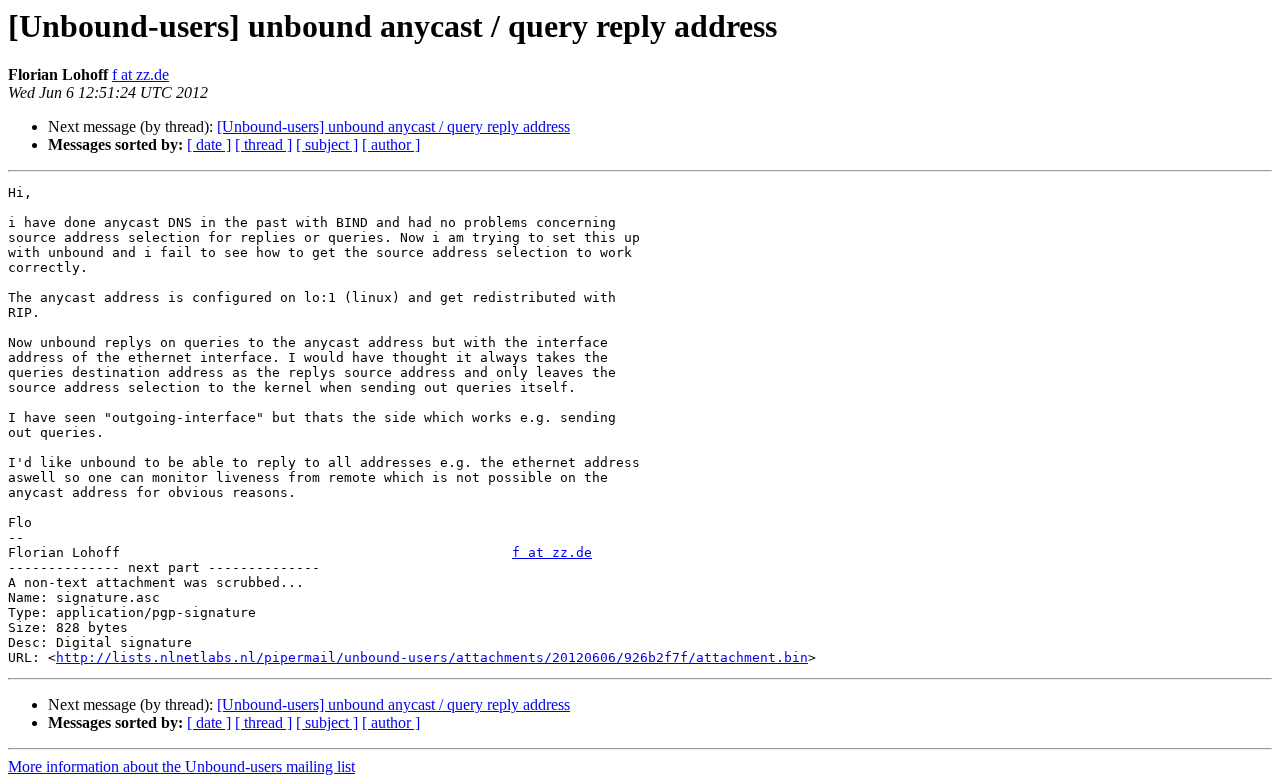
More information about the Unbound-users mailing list (181, 766)
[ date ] (209, 144)
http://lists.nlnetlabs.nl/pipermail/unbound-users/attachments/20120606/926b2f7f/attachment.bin (432, 657)
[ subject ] (327, 144)
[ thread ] (263, 144)
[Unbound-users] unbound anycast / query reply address (393, 126)
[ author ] (391, 144)
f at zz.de (140, 74)
